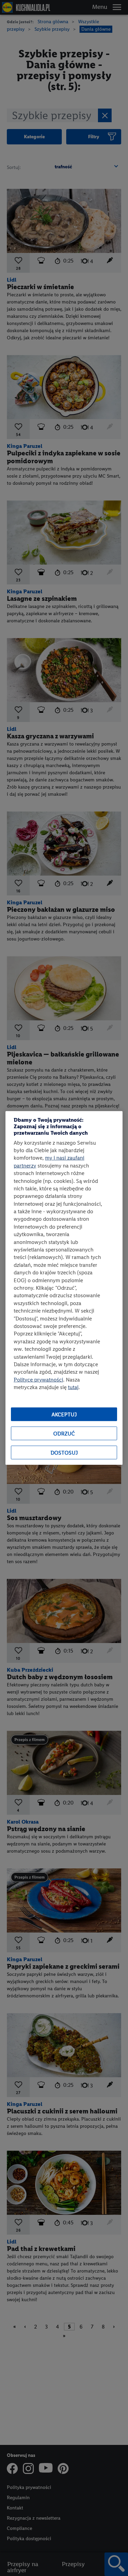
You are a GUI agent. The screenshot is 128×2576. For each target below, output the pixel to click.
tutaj (73, 1387)
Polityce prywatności (38, 1379)
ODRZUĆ (64, 1434)
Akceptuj (64, 1414)
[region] (64, 1288)
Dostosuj (64, 1453)
